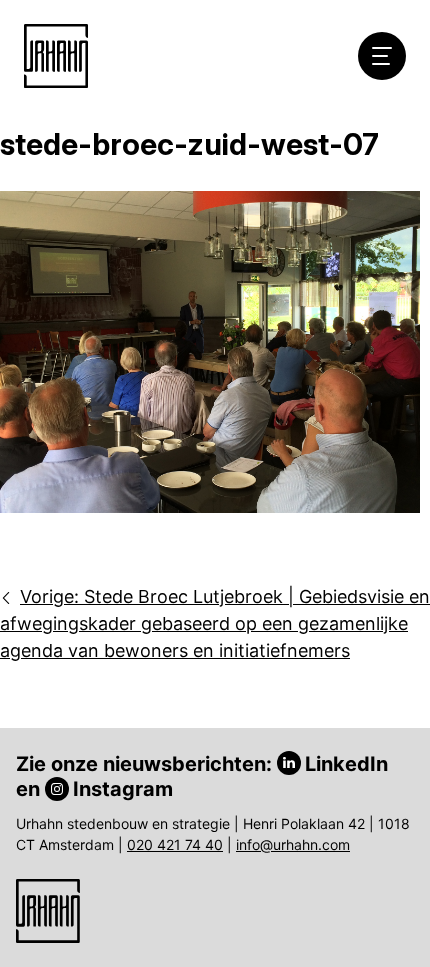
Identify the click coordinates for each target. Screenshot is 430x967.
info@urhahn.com (293, 844)
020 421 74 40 (175, 844)
